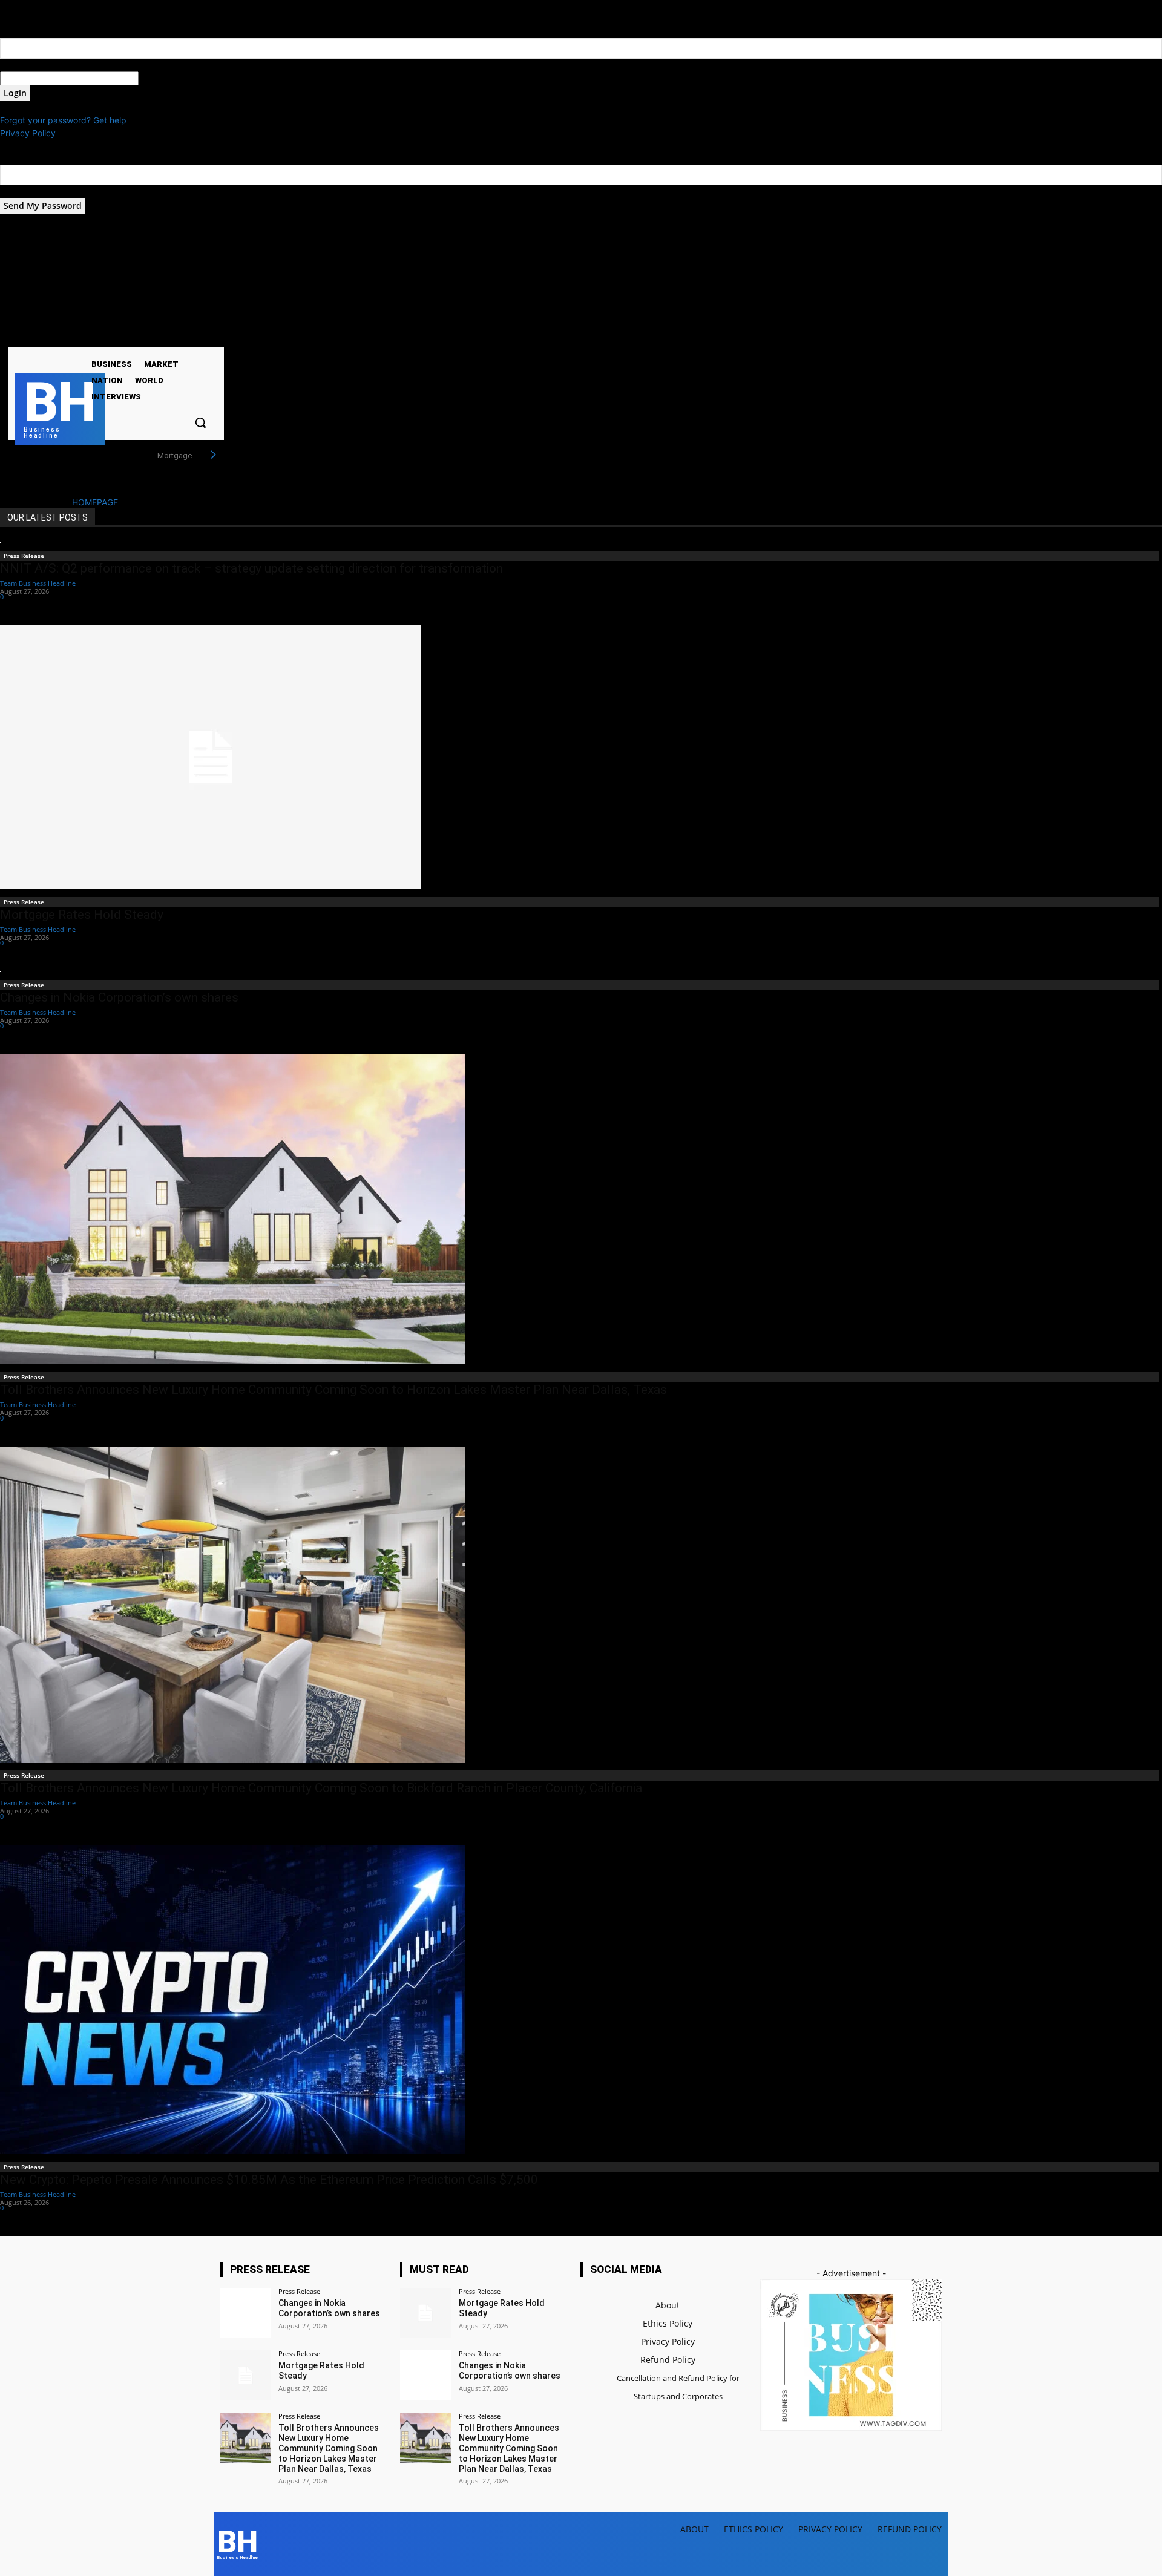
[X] (130, 336)
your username (29, 65)
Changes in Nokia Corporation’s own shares (119, 997)
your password (168, 78)
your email (20, 192)
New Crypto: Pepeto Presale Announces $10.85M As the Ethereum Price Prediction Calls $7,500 (269, 2180)
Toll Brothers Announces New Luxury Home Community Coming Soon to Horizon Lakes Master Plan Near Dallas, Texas (333, 1390)
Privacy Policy (28, 133)
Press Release (24, 556)
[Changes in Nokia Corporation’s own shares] (245, 2313)
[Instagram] (114, 336)
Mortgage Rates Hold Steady (82, 915)
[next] (213, 455)
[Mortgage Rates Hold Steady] (581, 757)
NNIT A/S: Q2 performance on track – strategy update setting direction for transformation (251, 568)
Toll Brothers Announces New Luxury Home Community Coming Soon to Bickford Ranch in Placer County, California (321, 1788)
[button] (200, 422)
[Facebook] (99, 336)
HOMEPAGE (95, 502)
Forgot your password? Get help (63, 120)
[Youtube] (145, 336)
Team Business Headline (38, 583)
